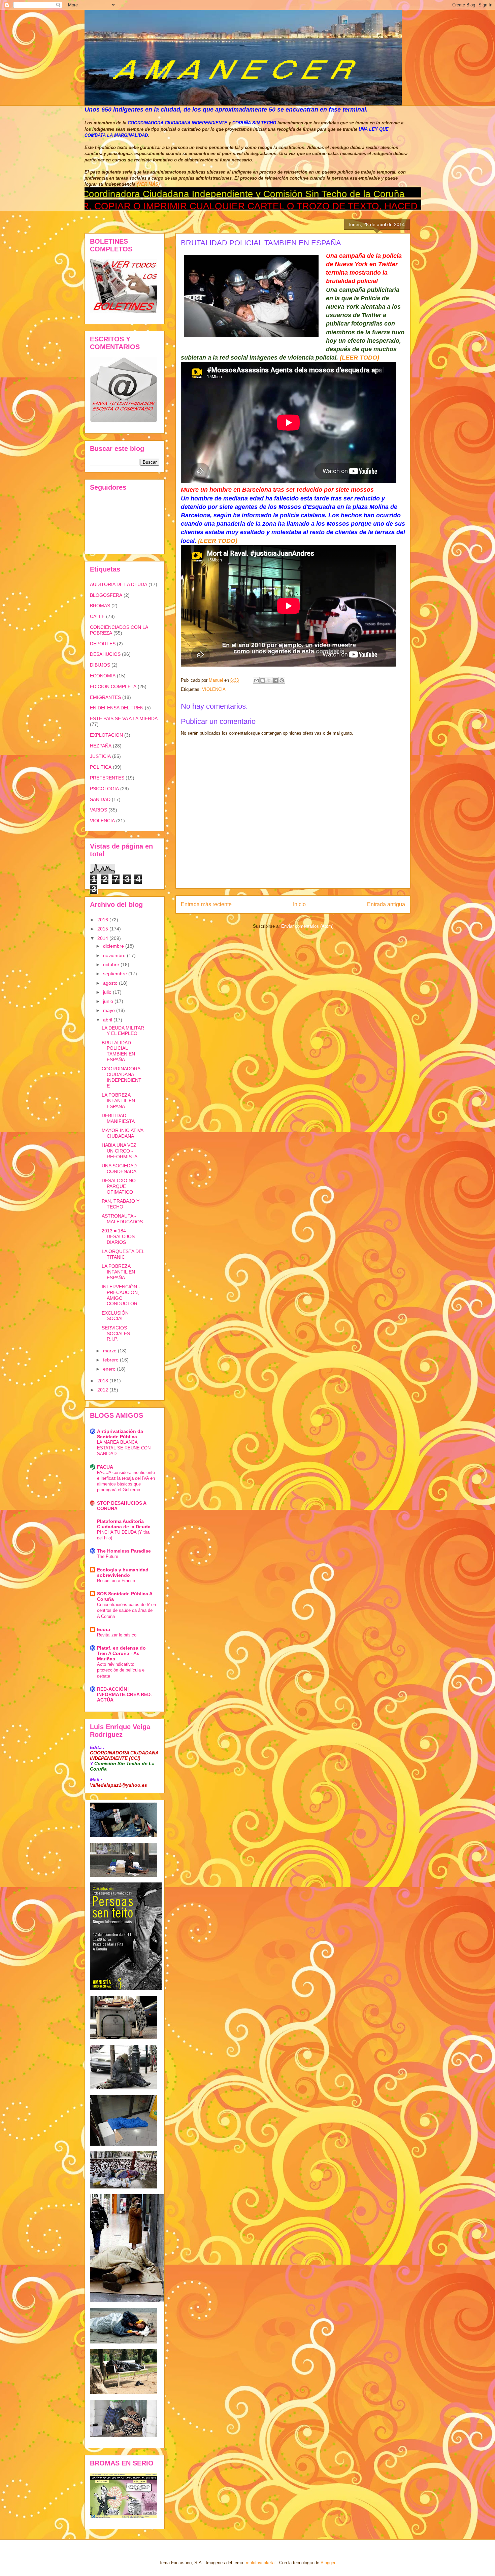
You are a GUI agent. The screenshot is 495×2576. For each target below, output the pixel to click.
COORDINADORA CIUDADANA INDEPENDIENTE (122, 1077)
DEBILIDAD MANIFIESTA (118, 1118)
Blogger (328, 2563)
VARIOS (98, 810)
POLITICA (101, 767)
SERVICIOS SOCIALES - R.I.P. (117, 1333)
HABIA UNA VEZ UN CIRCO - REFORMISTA (120, 1151)
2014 (103, 938)
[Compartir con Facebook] (275, 680)
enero (110, 1369)
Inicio (299, 904)
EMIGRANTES (105, 697)
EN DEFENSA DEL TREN (117, 708)
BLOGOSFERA (106, 595)
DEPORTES (103, 644)
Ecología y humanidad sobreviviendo (123, 1572)
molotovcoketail (261, 2563)
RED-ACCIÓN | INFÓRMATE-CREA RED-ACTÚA (125, 1694)
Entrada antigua (386, 904)
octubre (112, 964)
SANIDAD (100, 799)
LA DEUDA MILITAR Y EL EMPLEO (123, 1031)
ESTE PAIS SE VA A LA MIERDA (124, 718)
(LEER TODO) (359, 358)
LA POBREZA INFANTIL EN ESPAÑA (118, 1101)
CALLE (97, 616)
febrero (111, 1360)
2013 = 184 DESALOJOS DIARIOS (118, 1236)
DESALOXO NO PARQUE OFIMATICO (119, 1186)
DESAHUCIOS (105, 654)
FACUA (105, 1467)
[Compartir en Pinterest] (282, 680)
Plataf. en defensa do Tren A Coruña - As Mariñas (121, 1653)
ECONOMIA (103, 676)
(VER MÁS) (148, 184)
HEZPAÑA (101, 746)
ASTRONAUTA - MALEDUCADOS (122, 1219)
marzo (110, 1351)
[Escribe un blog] (263, 680)
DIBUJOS (100, 665)
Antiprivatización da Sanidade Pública (120, 1434)
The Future (108, 1556)
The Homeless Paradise (124, 1551)
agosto (111, 983)
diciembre (114, 946)
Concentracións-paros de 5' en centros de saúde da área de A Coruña (126, 1611)
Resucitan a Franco (116, 1581)
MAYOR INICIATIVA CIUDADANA (122, 1133)
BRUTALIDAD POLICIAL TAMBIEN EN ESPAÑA (118, 1051)
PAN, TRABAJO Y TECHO (121, 1204)
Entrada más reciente (206, 904)
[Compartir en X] (269, 680)
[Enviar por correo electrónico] (256, 680)
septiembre (116, 974)
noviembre (115, 955)
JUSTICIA (100, 756)
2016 (103, 920)
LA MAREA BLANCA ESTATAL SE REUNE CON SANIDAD (124, 1448)
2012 (103, 1390)
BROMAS (100, 606)
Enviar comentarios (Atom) (307, 926)
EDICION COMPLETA (113, 686)
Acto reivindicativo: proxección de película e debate (121, 1670)
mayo (110, 1010)
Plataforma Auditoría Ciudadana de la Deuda (124, 1524)
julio (108, 992)
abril (108, 1020)
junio (109, 1001)
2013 (103, 1381)
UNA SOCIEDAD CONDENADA (119, 1169)
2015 (103, 929)
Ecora (104, 1629)
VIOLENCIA (214, 689)
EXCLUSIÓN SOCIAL (115, 1316)
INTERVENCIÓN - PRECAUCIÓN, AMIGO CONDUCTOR (121, 1295)
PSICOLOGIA (104, 789)
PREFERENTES (107, 778)
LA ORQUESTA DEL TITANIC (123, 1254)
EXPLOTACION (106, 735)
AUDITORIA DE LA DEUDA (119, 584)
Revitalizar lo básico (117, 1635)
